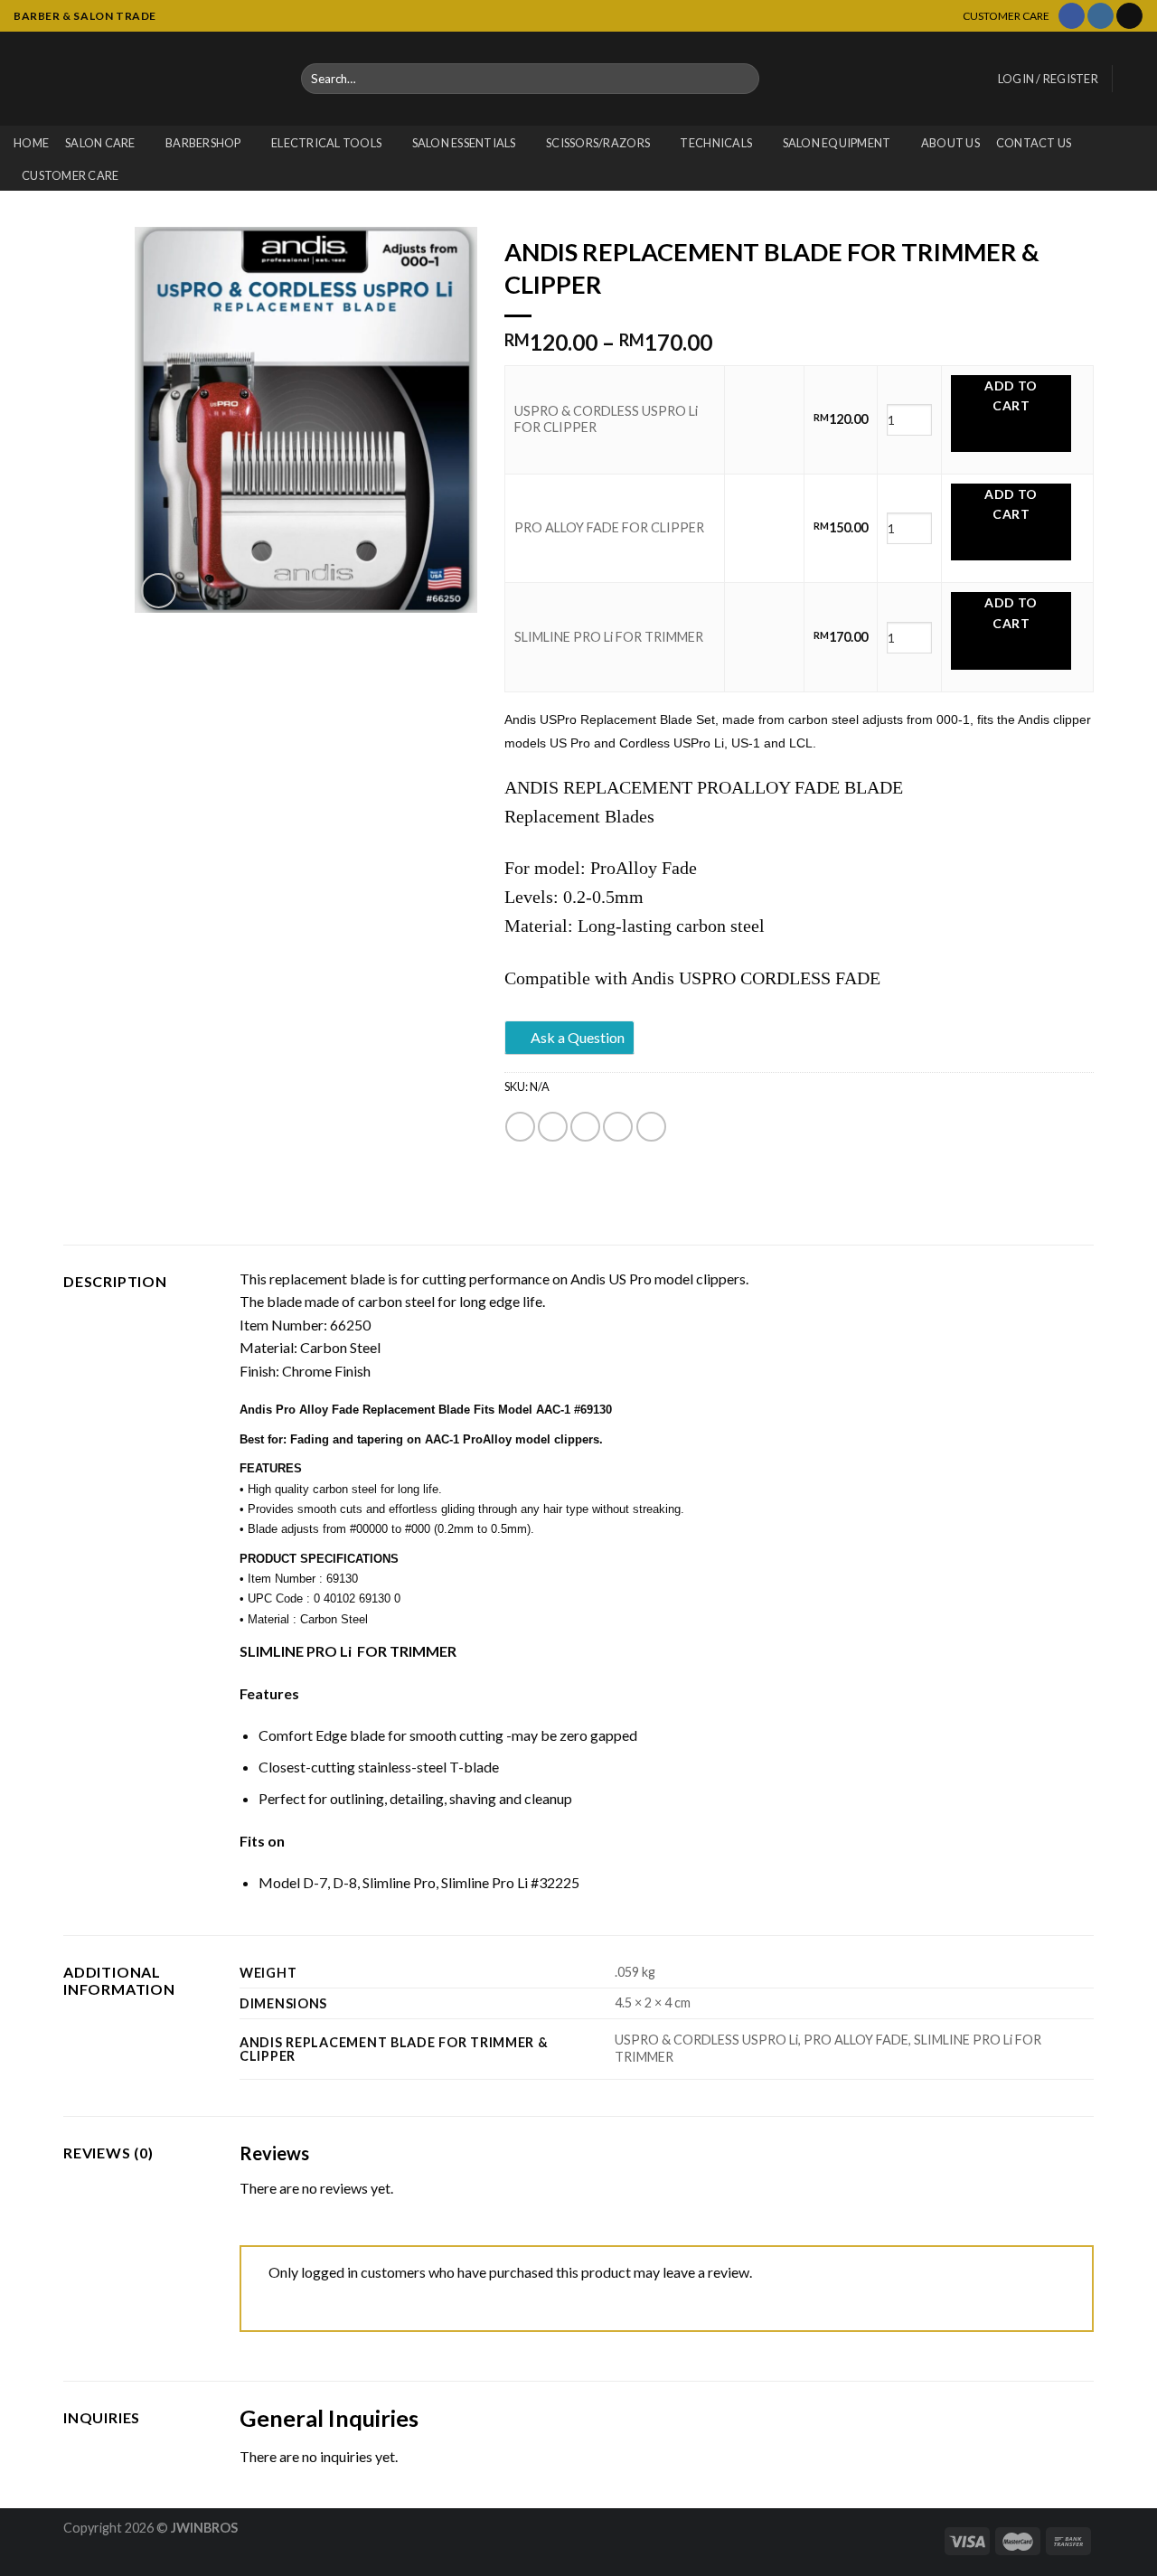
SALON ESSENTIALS (464, 143)
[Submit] (743, 79)
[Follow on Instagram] (1101, 16)
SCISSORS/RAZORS (598, 143)
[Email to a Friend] (585, 1127)
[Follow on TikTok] (1129, 16)
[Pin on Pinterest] (618, 1127)
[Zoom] (159, 591)
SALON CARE (100, 143)
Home (31, 143)
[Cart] (1134, 79)
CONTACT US (1034, 143)
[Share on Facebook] (520, 1127)
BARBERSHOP (203, 143)
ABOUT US (950, 143)
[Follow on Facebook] (1072, 16)
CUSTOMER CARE (70, 175)
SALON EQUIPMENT (837, 143)
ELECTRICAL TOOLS (326, 143)
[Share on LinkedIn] (651, 1127)
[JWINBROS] (144, 79)
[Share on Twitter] (553, 1127)
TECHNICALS (716, 143)
